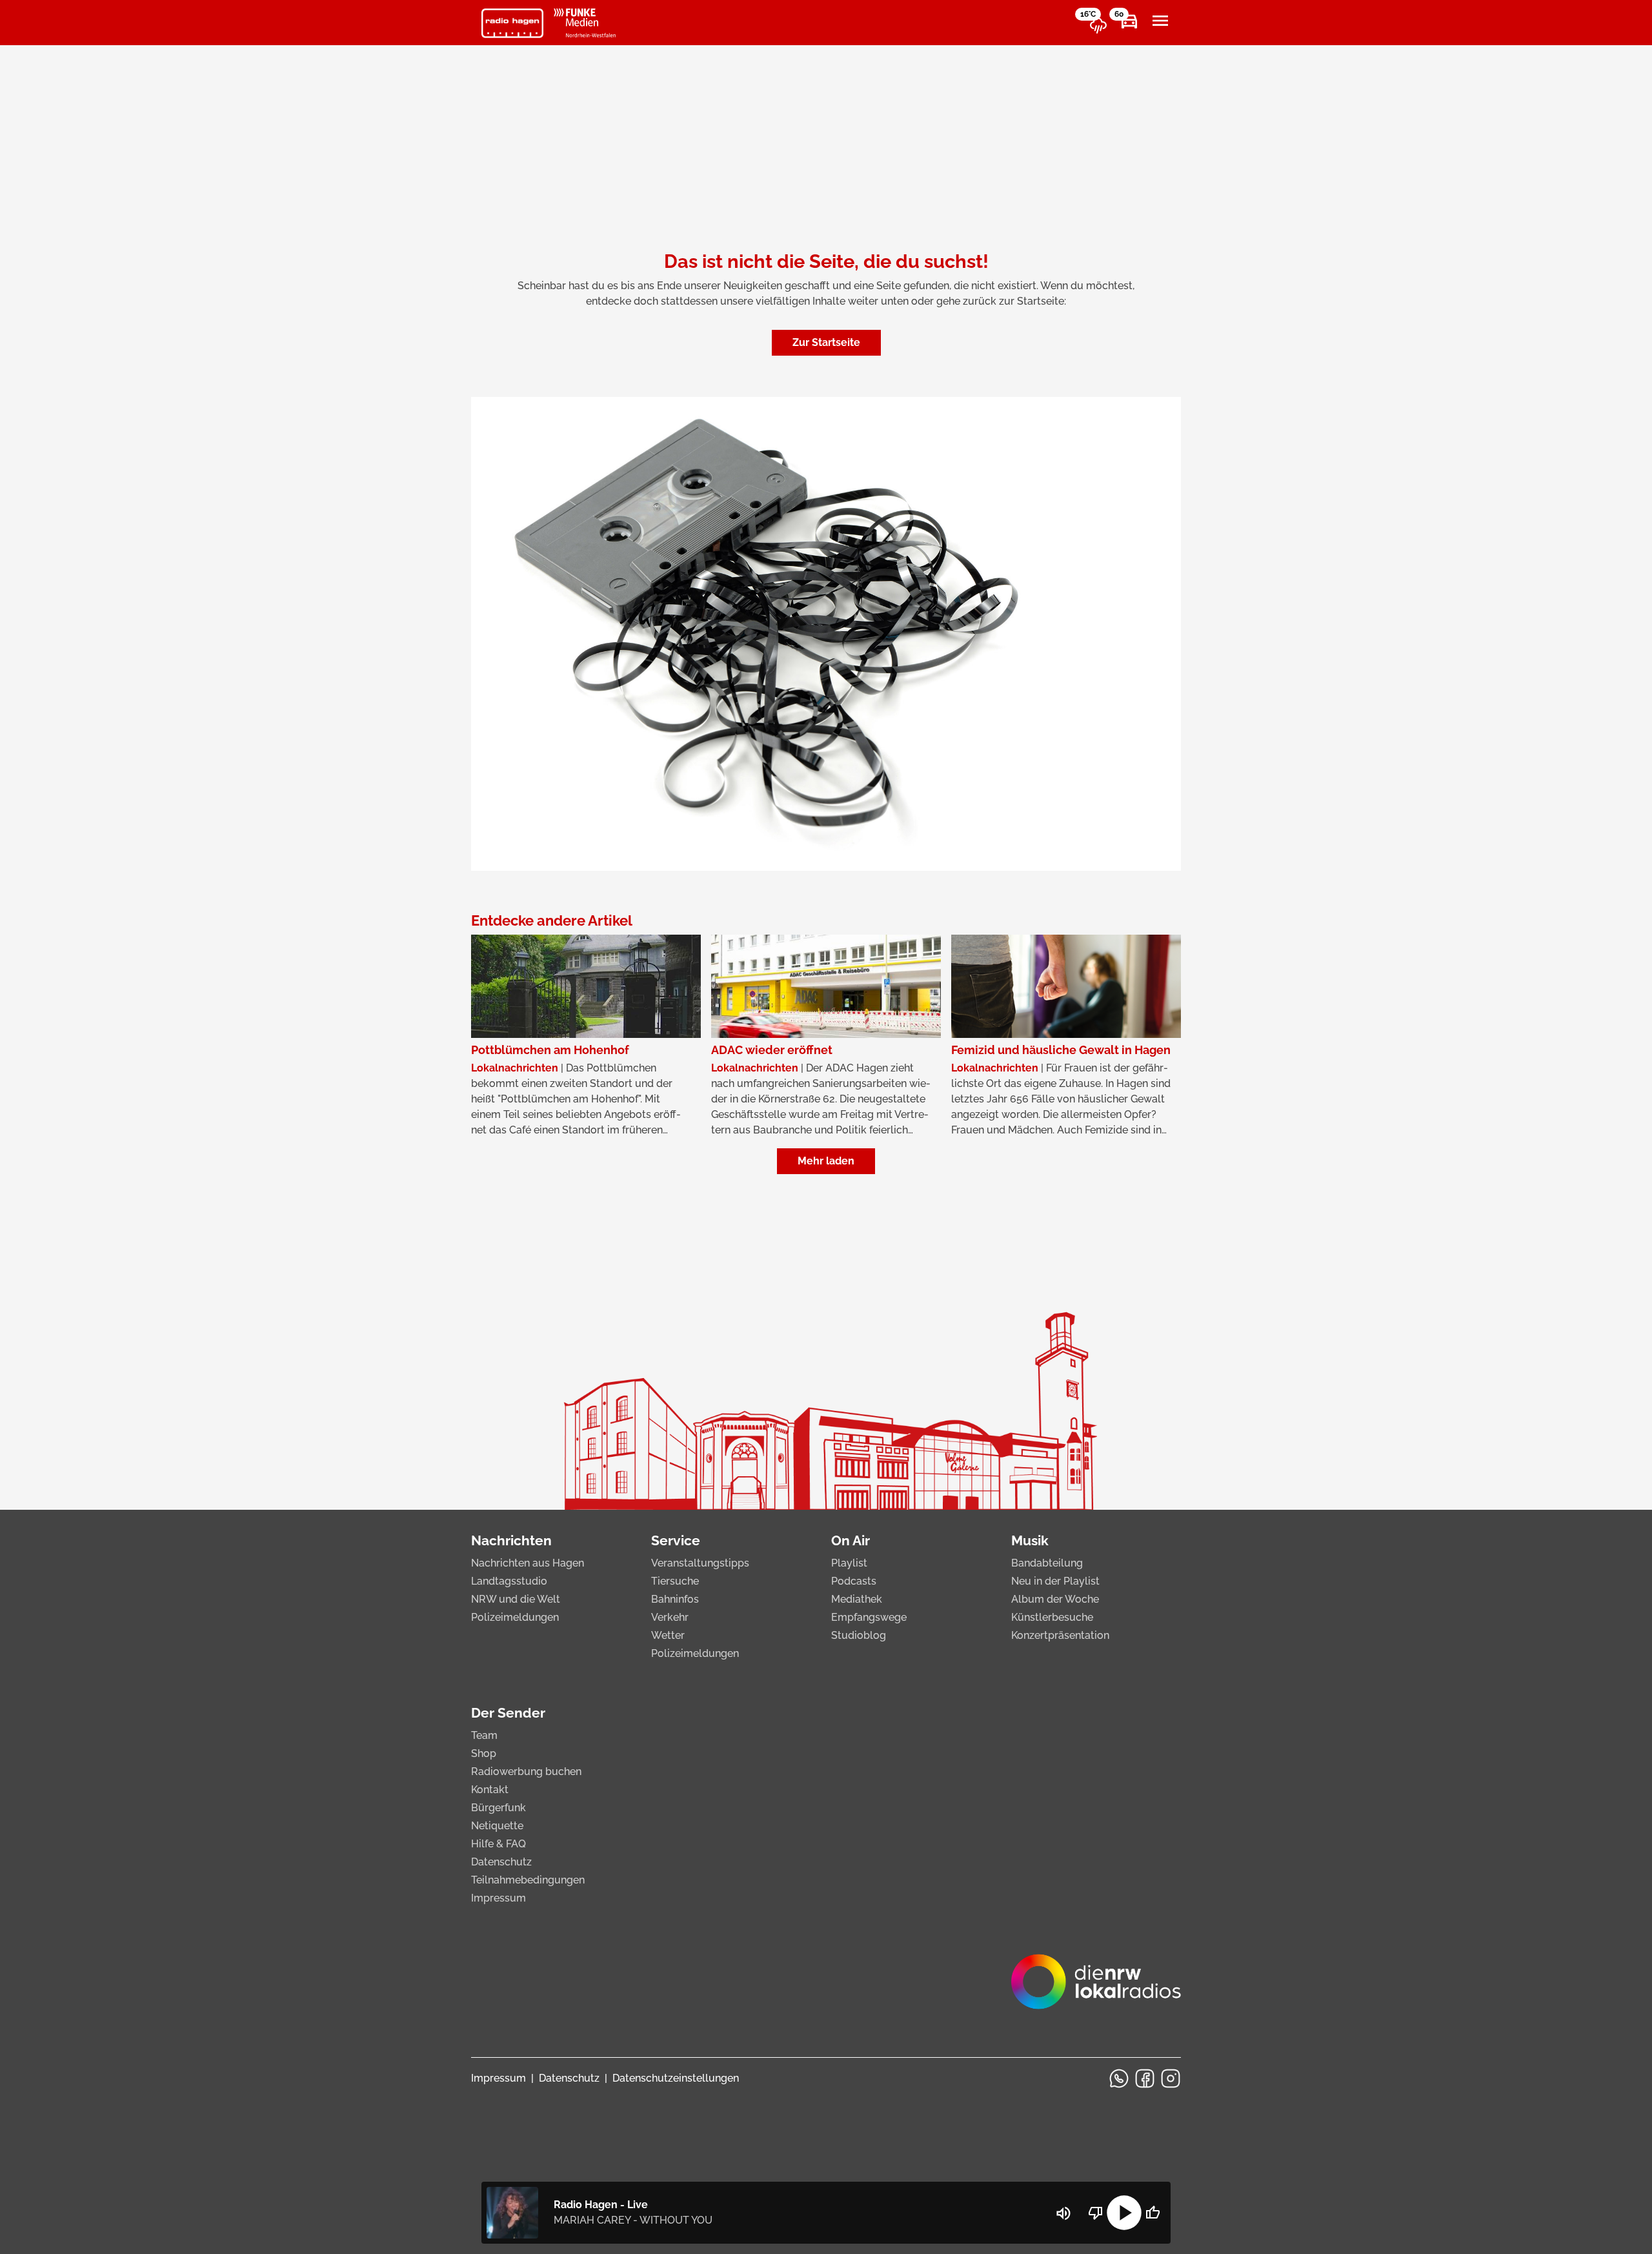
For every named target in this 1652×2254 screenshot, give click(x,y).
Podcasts (854, 1581)
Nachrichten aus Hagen (528, 1563)
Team (484, 1735)
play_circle (1124, 2213)
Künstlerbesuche (1052, 1617)
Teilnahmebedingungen (528, 1880)
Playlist (849, 1563)
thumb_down (1096, 2213)
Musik (1030, 1540)
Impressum (499, 1898)
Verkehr (670, 1617)
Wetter (668, 1635)
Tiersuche (675, 1581)
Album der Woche (1055, 1599)
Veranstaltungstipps (700, 1563)
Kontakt (490, 1790)
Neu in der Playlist (1055, 1581)
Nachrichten (511, 1540)
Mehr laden (826, 1161)
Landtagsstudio (509, 1581)
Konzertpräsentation (1060, 1635)
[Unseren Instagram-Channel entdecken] (1171, 2078)
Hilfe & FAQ (499, 1844)
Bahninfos (675, 1599)
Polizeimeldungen (515, 1617)
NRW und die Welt (516, 1599)
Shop (484, 1753)
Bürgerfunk (499, 1808)
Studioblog (859, 1635)
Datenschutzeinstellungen (676, 2078)
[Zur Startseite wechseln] (512, 23)
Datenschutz (501, 1862)
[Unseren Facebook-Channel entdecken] (1145, 2078)
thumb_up (1153, 2213)
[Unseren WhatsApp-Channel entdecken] (1119, 2078)
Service (676, 1540)
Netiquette (497, 1826)
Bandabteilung (1047, 1563)
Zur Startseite (826, 342)
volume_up (1063, 2213)
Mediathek (857, 1599)
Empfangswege (869, 1617)
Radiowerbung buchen (526, 1772)
